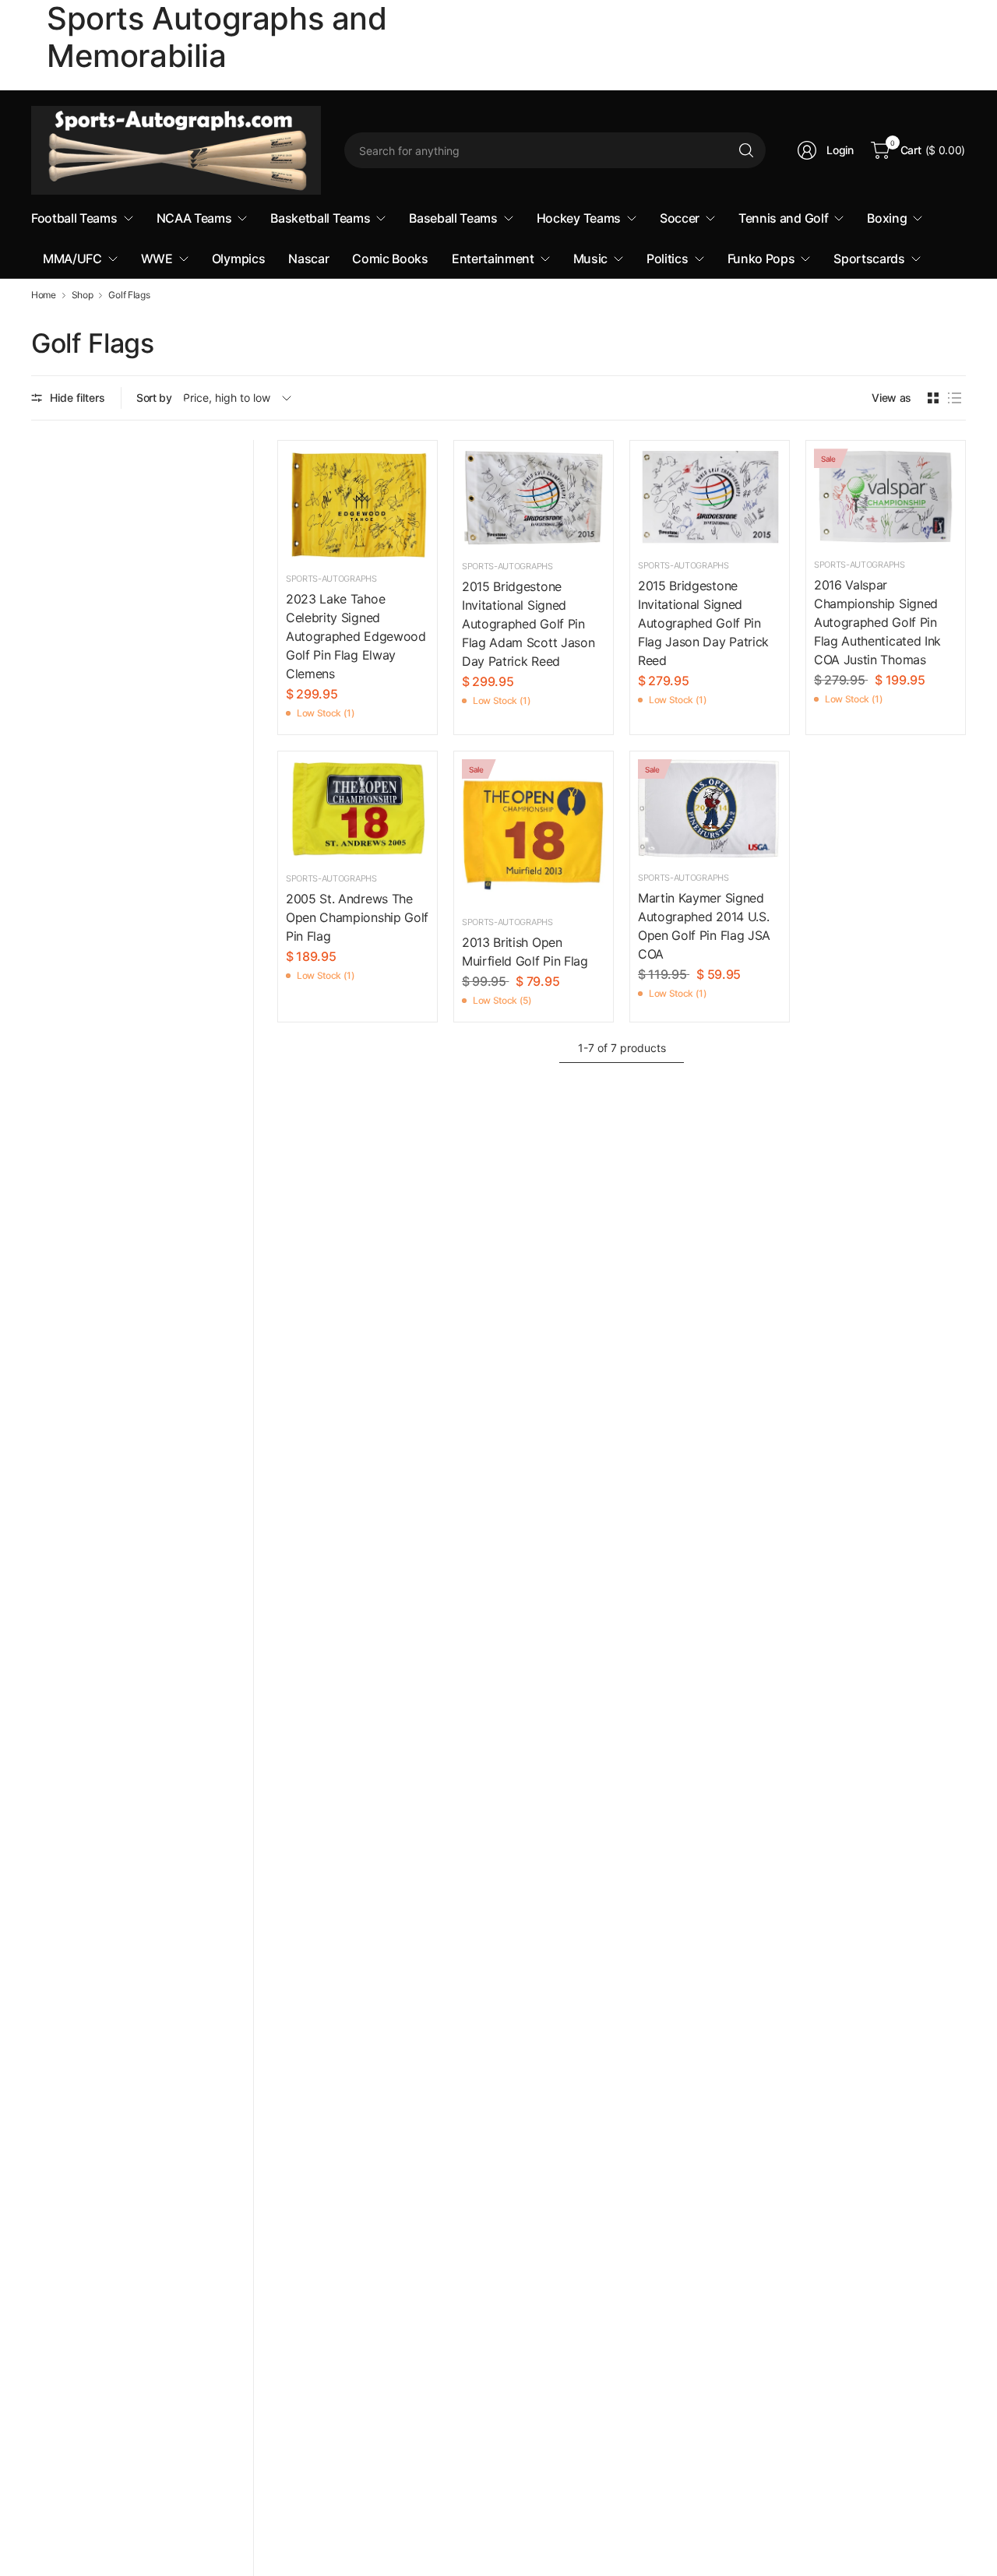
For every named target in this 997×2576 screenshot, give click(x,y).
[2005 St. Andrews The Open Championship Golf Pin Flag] (358, 809)
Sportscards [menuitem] (869, 259)
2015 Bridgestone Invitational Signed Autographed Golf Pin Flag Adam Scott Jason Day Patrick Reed (528, 624)
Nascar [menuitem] (308, 259)
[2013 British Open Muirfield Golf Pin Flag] (534, 831)
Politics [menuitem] (667, 259)
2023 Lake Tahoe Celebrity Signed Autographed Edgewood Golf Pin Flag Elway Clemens (356, 636)
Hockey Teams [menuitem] (579, 218)
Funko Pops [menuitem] (761, 259)
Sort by (154, 398)
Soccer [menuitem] (680, 218)
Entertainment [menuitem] (493, 259)
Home (44, 295)
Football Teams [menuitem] (74, 218)
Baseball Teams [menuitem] (453, 218)
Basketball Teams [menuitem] (320, 218)
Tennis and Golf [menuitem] (783, 218)
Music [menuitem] (590, 259)
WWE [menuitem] (157, 259)
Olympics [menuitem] (238, 259)
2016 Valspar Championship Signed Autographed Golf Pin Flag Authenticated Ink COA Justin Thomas (877, 622)
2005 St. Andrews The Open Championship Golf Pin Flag (357, 917)
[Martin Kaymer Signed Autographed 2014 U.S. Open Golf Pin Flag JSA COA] (710, 809)
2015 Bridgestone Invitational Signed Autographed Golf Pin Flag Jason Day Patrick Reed (703, 623)
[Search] (746, 150)
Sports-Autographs (331, 579)
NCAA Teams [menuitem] (194, 218)
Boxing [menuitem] (887, 218)
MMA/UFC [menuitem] (72, 259)
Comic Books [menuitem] (390, 259)
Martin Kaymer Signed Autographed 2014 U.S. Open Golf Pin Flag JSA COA (704, 926)
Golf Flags (129, 295)
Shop (83, 295)
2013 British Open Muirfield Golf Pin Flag (525, 952)
